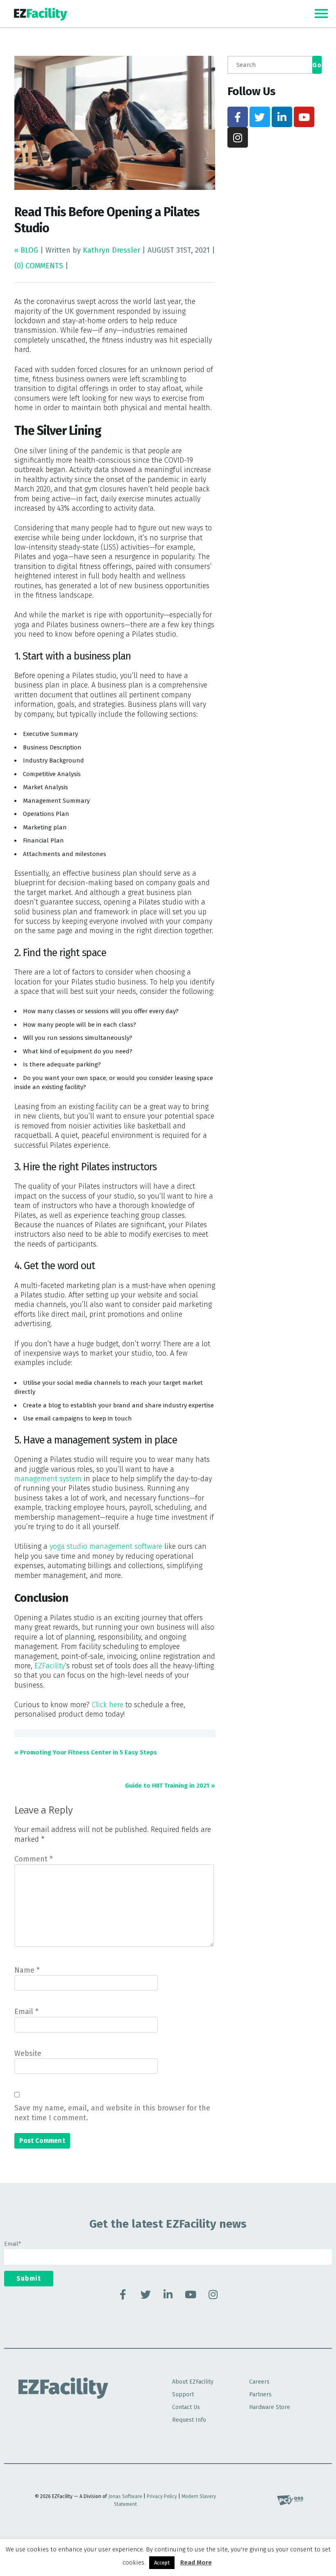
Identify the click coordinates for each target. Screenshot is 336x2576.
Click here (108, 1705)
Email (26, 2012)
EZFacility (50, 1666)
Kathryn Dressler (111, 250)
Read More (196, 2562)
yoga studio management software (106, 1546)
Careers (259, 2382)
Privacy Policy (162, 2496)
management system (48, 1479)
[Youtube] (304, 117)
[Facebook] (238, 117)
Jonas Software (125, 2496)
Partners (260, 2394)
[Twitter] (260, 117)
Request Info (189, 2420)
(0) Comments (39, 266)
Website (28, 2053)
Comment (34, 1859)
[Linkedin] (282, 117)
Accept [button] (162, 2563)
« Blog (27, 250)
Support (183, 2394)
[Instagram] (238, 137)
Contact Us (186, 2407)
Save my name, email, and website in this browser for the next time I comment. (112, 2113)
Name (27, 1970)
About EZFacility (193, 2382)
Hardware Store (270, 2407)
